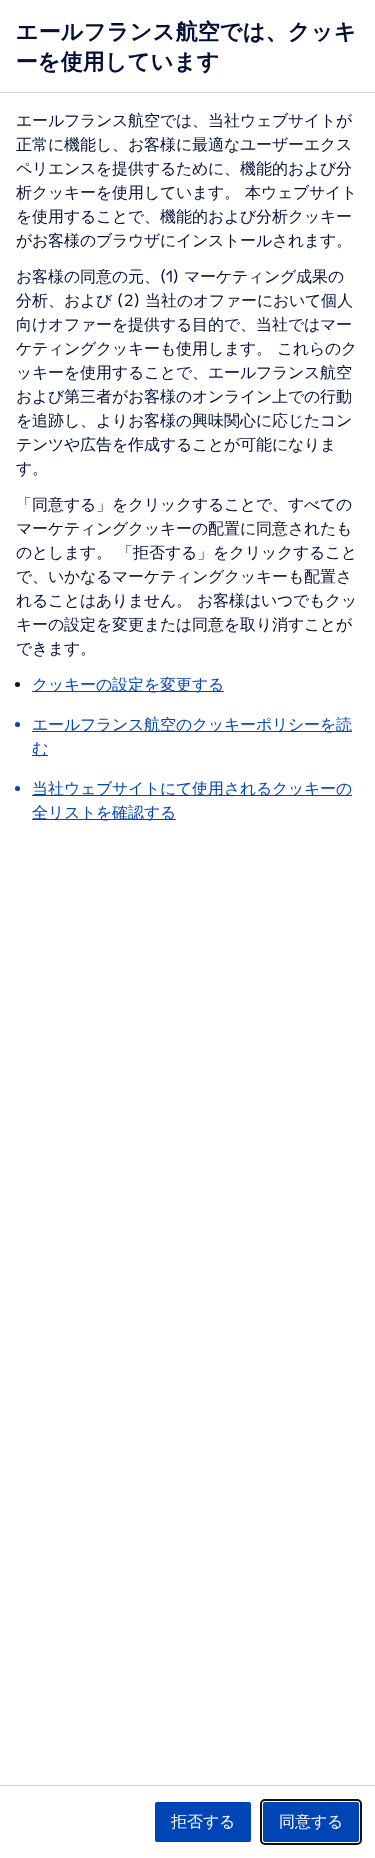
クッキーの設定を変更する (128, 684)
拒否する (203, 1821)
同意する (311, 1821)
